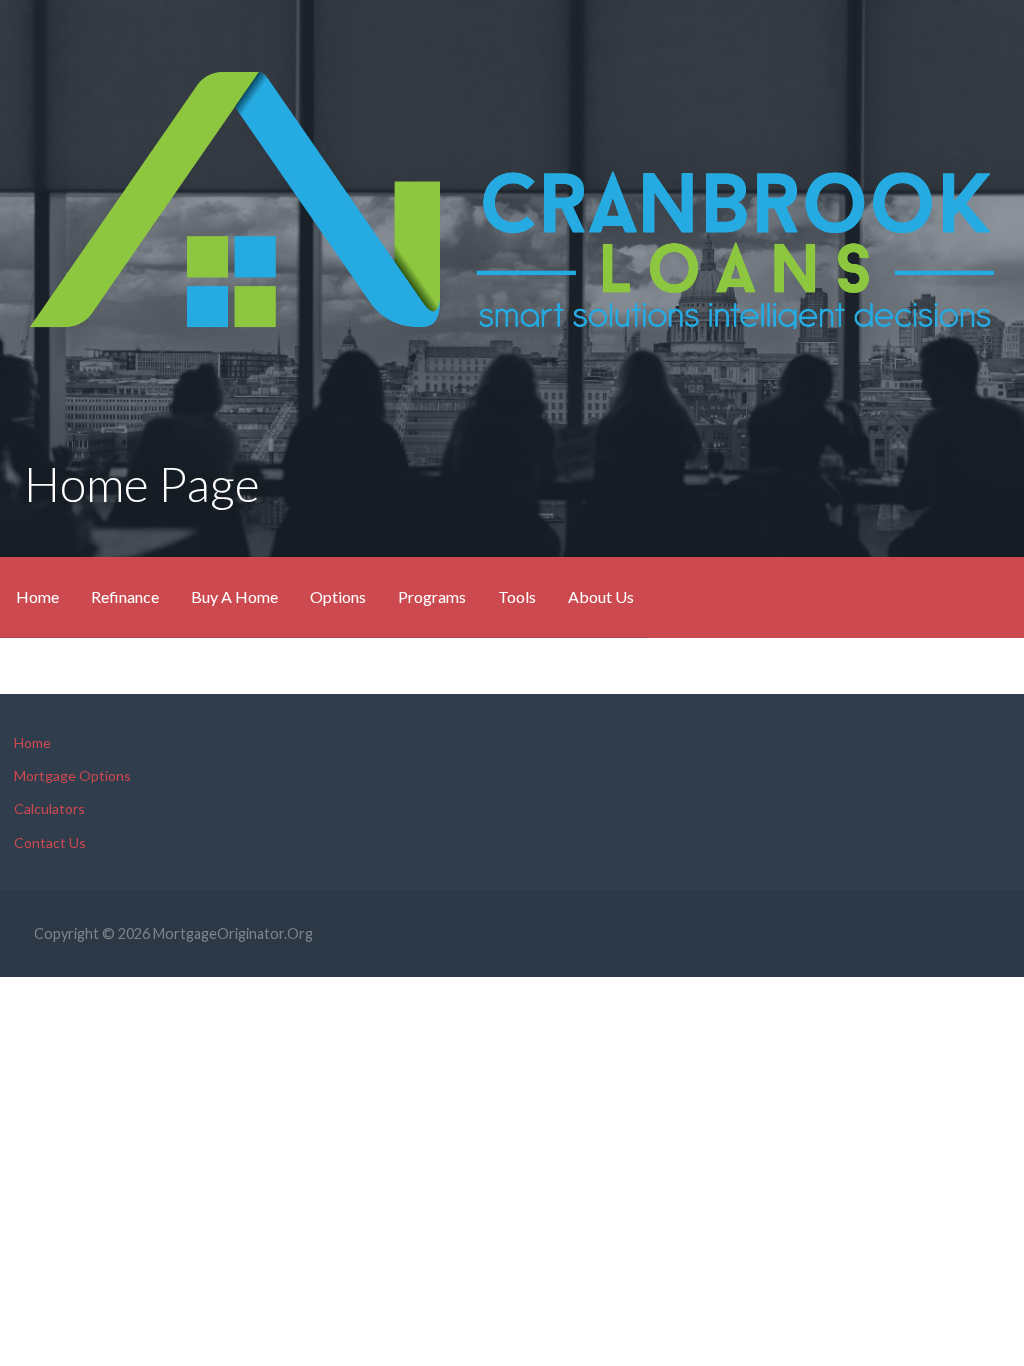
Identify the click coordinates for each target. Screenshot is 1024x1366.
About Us (601, 596)
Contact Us (50, 842)
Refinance (125, 596)
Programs (432, 596)
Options (338, 596)
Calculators (49, 808)
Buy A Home (234, 596)
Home (37, 596)
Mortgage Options (72, 775)
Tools (517, 596)
